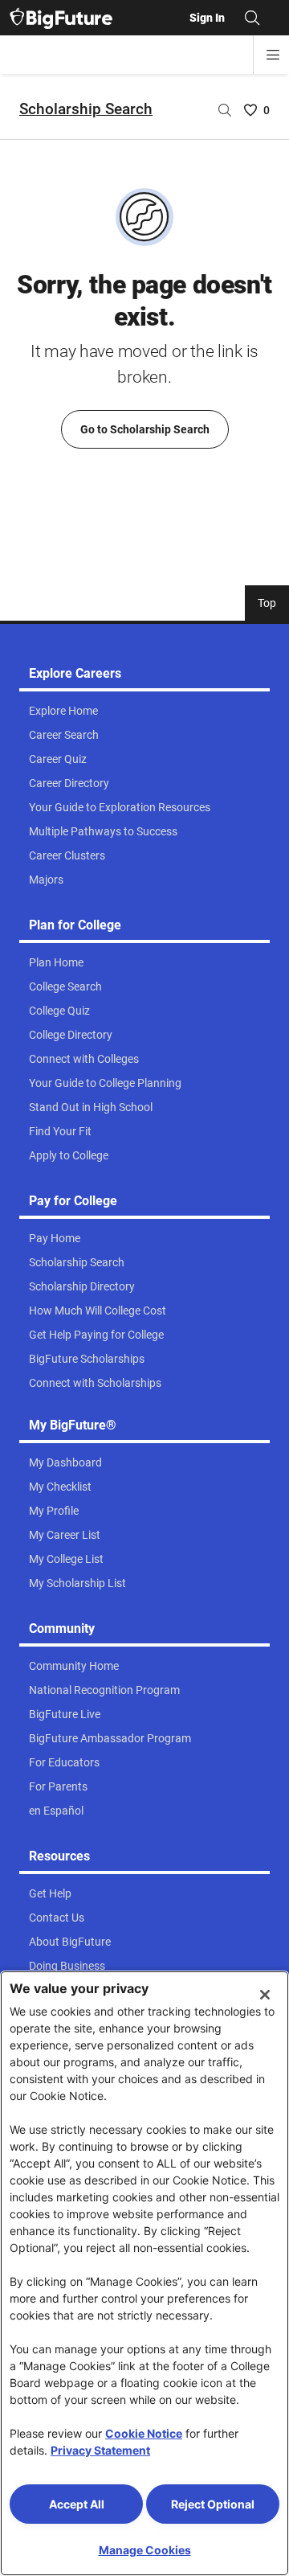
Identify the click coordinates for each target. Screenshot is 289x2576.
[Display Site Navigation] (273, 55)
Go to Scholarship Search (145, 429)
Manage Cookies (145, 2550)
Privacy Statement (100, 2450)
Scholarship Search (86, 109)
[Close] (265, 1995)
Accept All (77, 2504)
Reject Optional (213, 2504)
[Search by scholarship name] (225, 110)
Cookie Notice (144, 2433)
